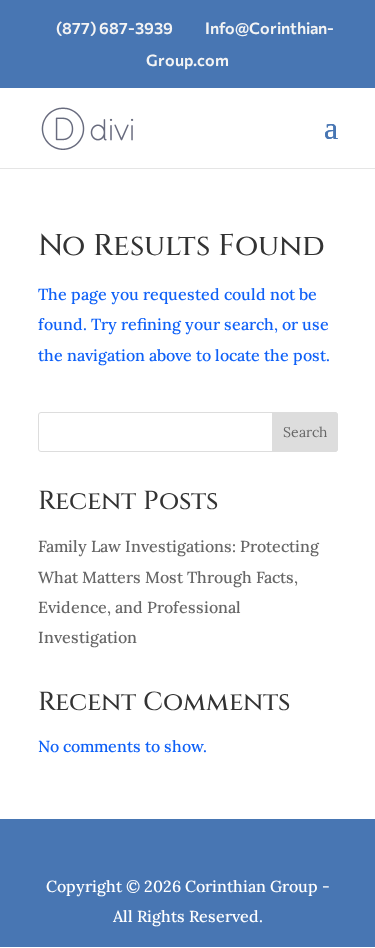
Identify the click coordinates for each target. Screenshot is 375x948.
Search (305, 432)
